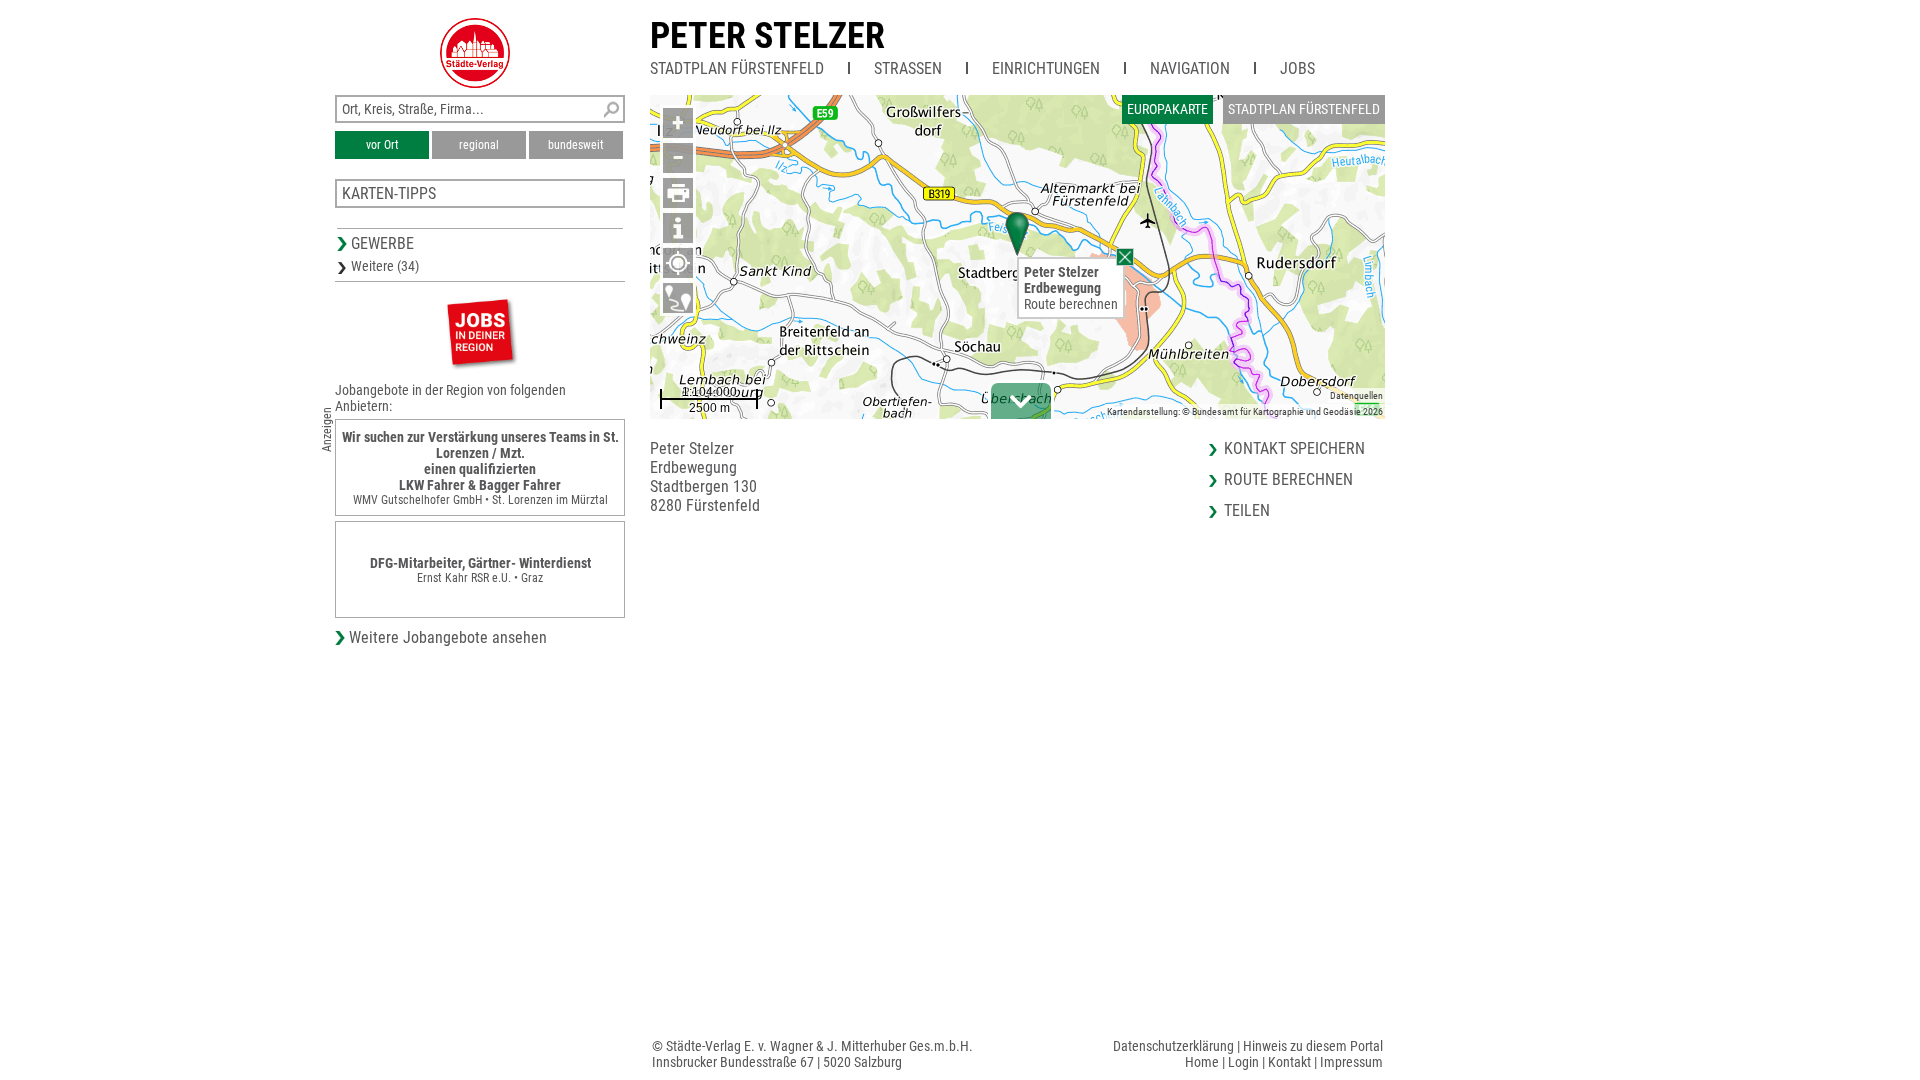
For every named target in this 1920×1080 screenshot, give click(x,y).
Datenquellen (1356, 395)
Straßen (908, 68)
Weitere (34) (385, 266)
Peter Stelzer (767, 36)
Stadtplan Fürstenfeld (737, 68)
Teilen (1247, 510)
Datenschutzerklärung (1173, 1046)
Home (1202, 1062)
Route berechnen (1071, 304)
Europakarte (1167, 109)
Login (1243, 1062)
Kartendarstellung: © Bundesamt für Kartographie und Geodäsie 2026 (1245, 411)
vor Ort (382, 145)
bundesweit (576, 145)
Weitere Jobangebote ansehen (448, 637)
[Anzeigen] (480, 331)
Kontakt (1289, 1062)
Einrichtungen (1046, 68)
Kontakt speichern (1294, 448)
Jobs (1297, 68)
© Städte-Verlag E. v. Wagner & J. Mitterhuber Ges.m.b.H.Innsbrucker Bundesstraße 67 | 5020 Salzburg (812, 1054)
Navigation (1190, 68)
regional (479, 145)
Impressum (1351, 1062)
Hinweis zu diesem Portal (1313, 1046)
